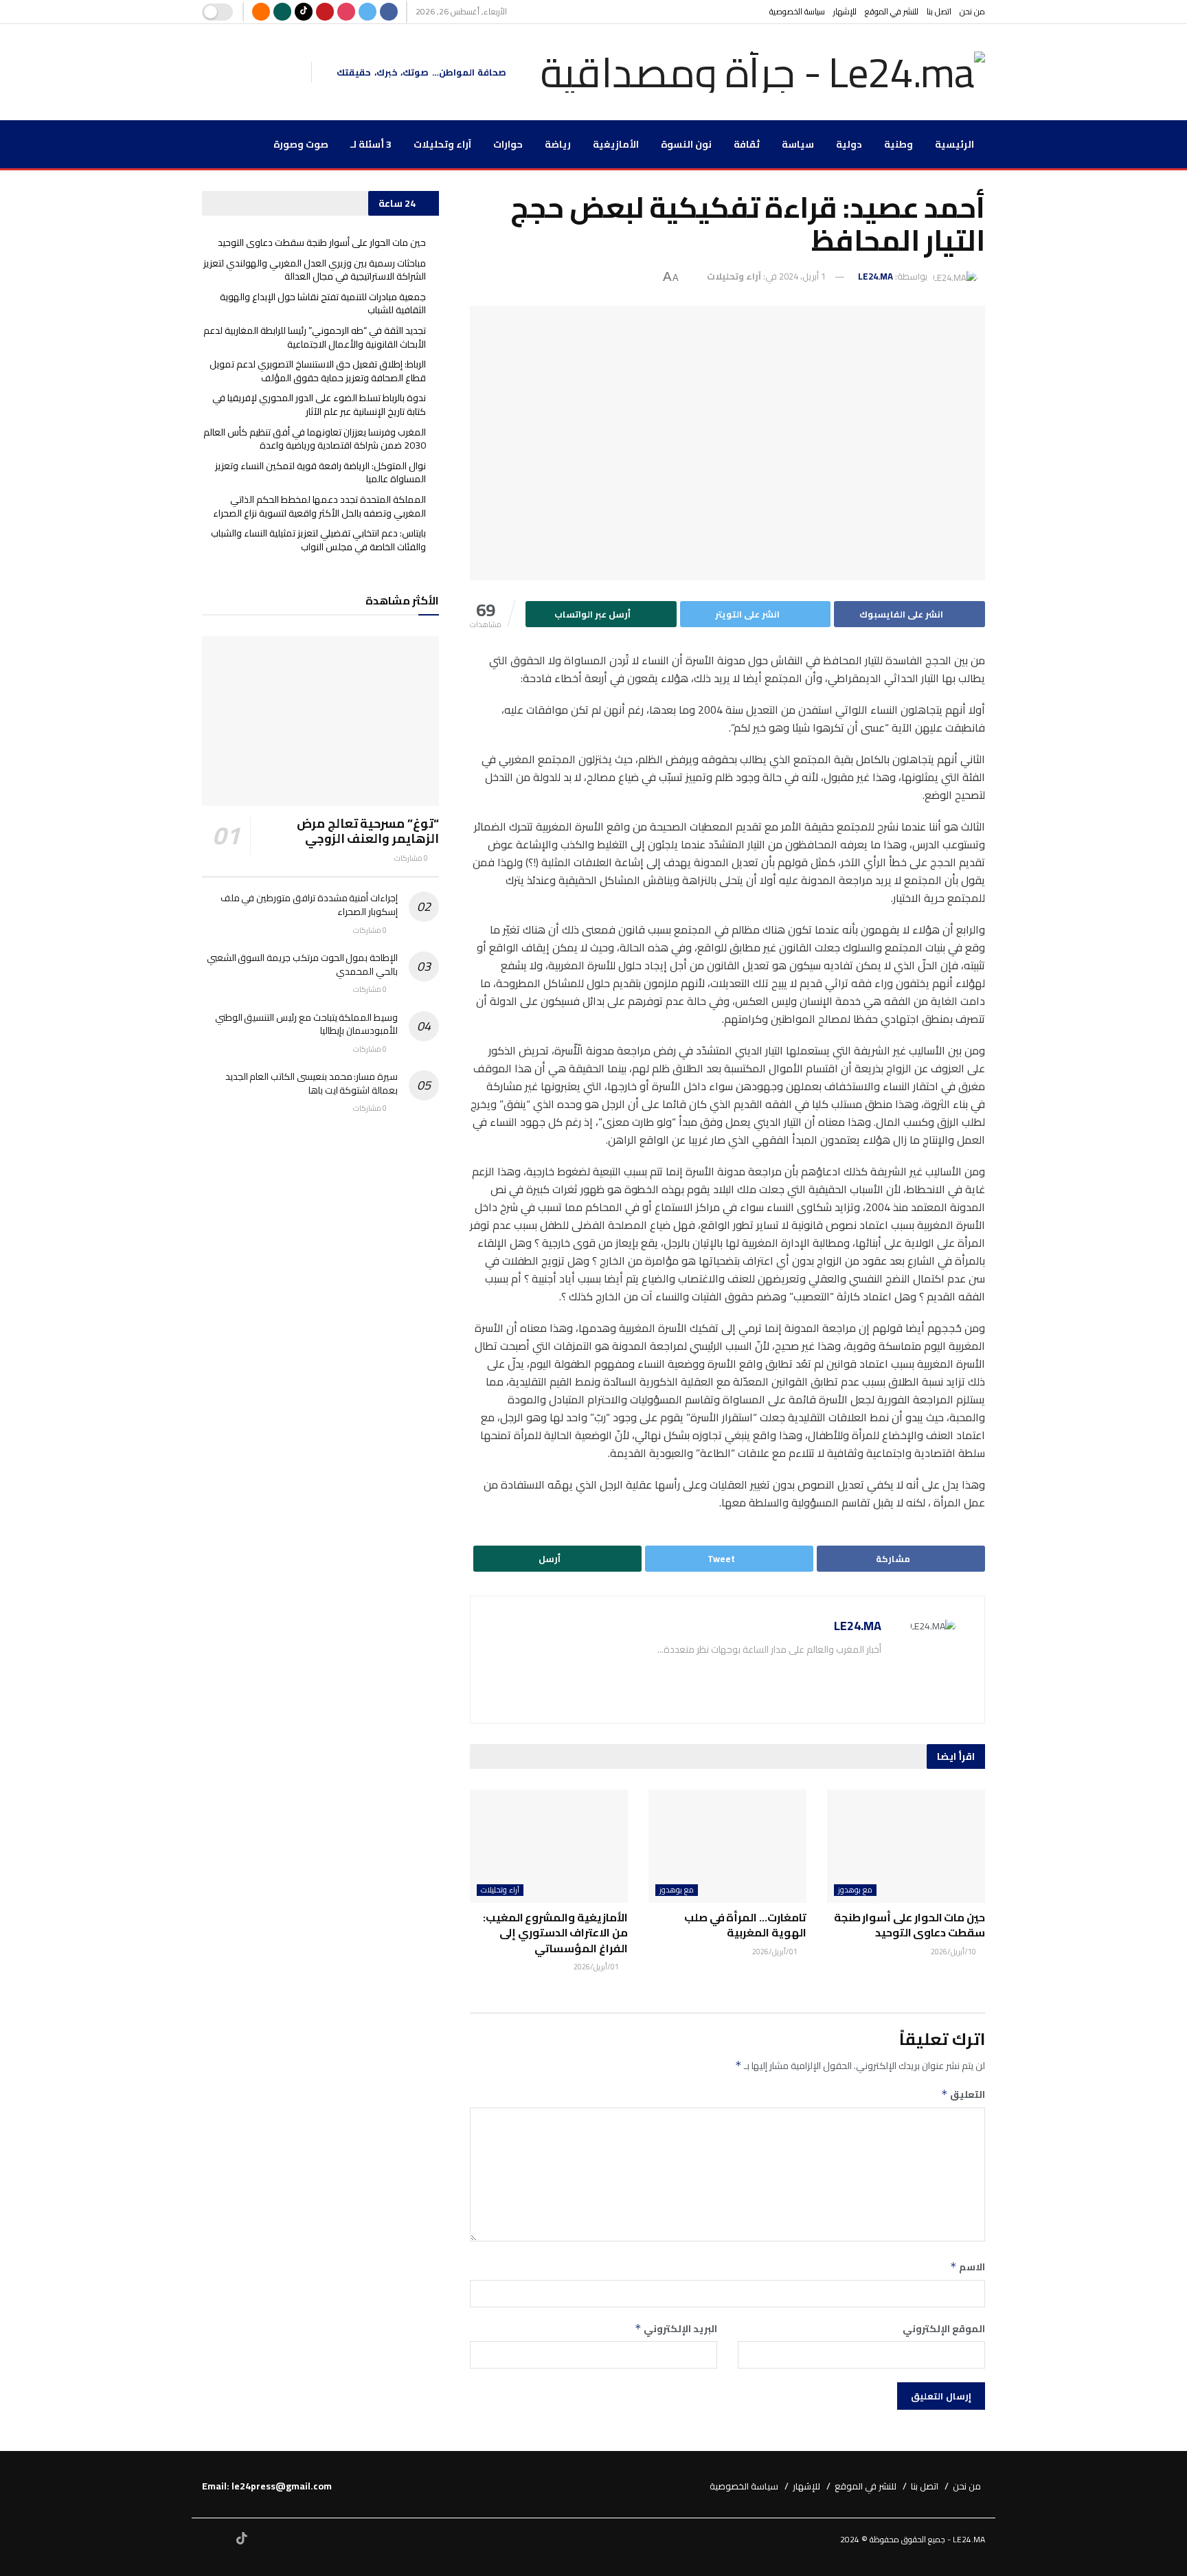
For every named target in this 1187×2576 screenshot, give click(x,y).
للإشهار (845, 11)
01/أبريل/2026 (776, 1952)
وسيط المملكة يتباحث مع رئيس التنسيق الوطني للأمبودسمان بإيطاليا (306, 1024)
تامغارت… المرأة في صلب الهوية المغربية (745, 1925)
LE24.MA (875, 276)
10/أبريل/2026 (954, 1952)
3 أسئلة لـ (371, 144)
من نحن (972, 11)
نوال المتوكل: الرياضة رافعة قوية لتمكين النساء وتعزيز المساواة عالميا (320, 473)
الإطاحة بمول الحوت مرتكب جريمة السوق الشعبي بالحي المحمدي (302, 964)
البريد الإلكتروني (676, 2329)
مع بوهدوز (855, 1890)
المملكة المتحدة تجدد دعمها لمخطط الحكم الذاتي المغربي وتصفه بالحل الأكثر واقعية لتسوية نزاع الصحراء (319, 506)
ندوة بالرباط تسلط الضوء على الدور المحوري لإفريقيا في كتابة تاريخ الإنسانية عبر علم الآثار (319, 405)
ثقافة (747, 144)
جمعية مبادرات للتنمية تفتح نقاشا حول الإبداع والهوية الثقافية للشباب (323, 304)
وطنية (898, 144)
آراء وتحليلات (442, 144)
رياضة (558, 144)
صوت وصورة (301, 144)
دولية (849, 144)
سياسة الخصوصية (797, 11)
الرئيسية (954, 144)
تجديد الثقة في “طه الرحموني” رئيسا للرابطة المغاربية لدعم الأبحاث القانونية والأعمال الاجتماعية (315, 337)
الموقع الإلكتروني (944, 2329)
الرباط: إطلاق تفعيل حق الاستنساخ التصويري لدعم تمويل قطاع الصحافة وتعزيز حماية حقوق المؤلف (318, 371)
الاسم (968, 2267)
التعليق (963, 2094)
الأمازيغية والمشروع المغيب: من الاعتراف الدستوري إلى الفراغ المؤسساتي (555, 1933)
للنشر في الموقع (892, 11)
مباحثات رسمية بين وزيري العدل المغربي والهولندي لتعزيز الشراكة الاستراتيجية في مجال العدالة (315, 270)
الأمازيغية (616, 144)
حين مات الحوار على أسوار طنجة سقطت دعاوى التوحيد (909, 1925)
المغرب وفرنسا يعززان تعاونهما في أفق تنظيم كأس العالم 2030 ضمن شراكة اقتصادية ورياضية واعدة (315, 439)
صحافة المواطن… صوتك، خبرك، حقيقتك (421, 72)
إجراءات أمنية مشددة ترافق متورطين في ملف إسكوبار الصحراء (309, 905)
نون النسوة (686, 144)
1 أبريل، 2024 (802, 276)
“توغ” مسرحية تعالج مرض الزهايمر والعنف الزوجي (368, 831)
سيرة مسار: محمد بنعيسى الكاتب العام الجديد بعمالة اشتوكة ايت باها (312, 1083)
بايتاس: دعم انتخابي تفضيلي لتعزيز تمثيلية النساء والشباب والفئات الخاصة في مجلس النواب (318, 540)
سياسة (798, 144)
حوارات (508, 144)
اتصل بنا (939, 11)
